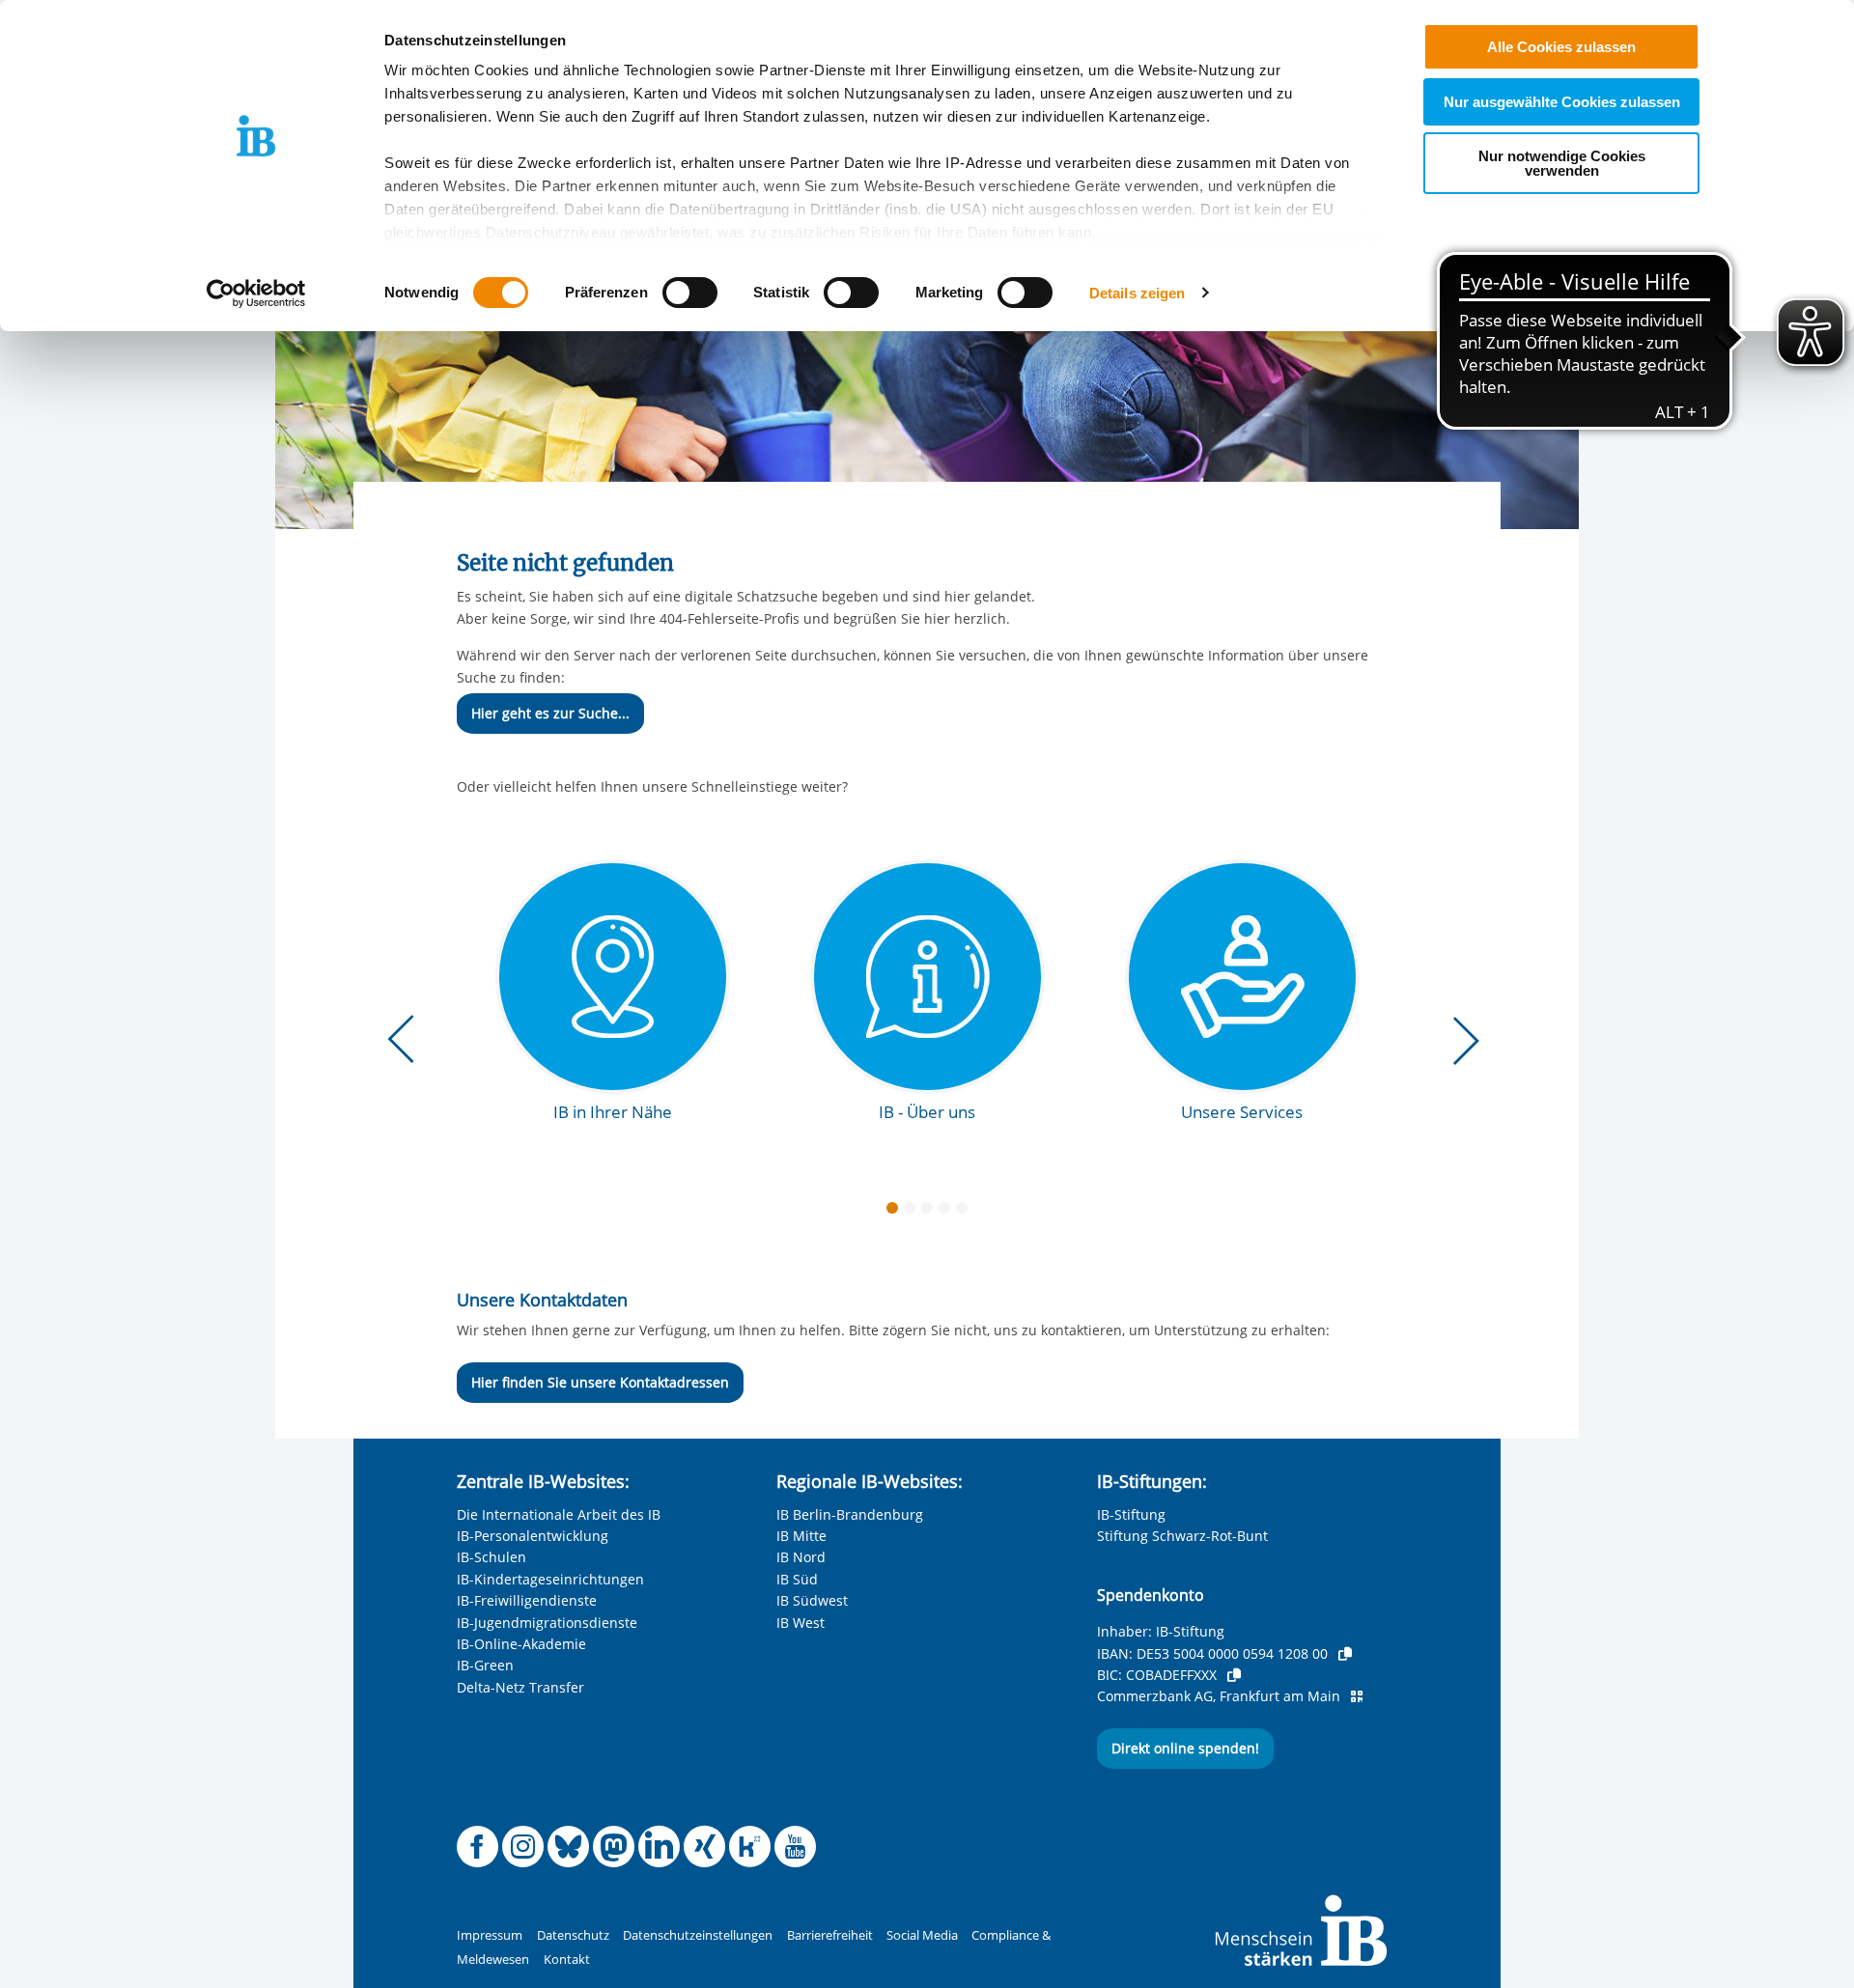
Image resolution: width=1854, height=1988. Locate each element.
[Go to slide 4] (948, 1212)
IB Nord (801, 1557)
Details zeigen (1137, 293)
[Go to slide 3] (931, 1212)
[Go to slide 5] (966, 1212)
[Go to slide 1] (896, 1212)
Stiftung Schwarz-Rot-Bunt (1182, 1536)
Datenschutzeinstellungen (698, 1935)
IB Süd (797, 1579)
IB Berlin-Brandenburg (850, 1514)
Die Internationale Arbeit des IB (559, 1514)
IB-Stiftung (1131, 1514)
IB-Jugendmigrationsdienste (547, 1623)
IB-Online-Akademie (521, 1644)
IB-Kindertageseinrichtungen (550, 1579)
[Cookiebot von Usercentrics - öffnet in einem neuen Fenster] (256, 294)
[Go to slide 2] (913, 1212)
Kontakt (567, 1960)
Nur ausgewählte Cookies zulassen (1562, 102)
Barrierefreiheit (830, 1935)
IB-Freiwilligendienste (527, 1600)
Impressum (490, 1935)
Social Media (922, 1935)
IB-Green (485, 1665)
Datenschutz (573, 1935)
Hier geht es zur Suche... (550, 713)
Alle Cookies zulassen (1561, 47)
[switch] (690, 293)
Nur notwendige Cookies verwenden (1562, 163)
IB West (801, 1623)
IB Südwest (812, 1600)
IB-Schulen (492, 1557)
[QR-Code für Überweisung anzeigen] (1357, 1696)
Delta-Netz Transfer (520, 1687)
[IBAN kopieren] (1345, 1654)
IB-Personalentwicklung (533, 1536)
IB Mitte (801, 1536)
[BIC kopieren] (1234, 1675)
